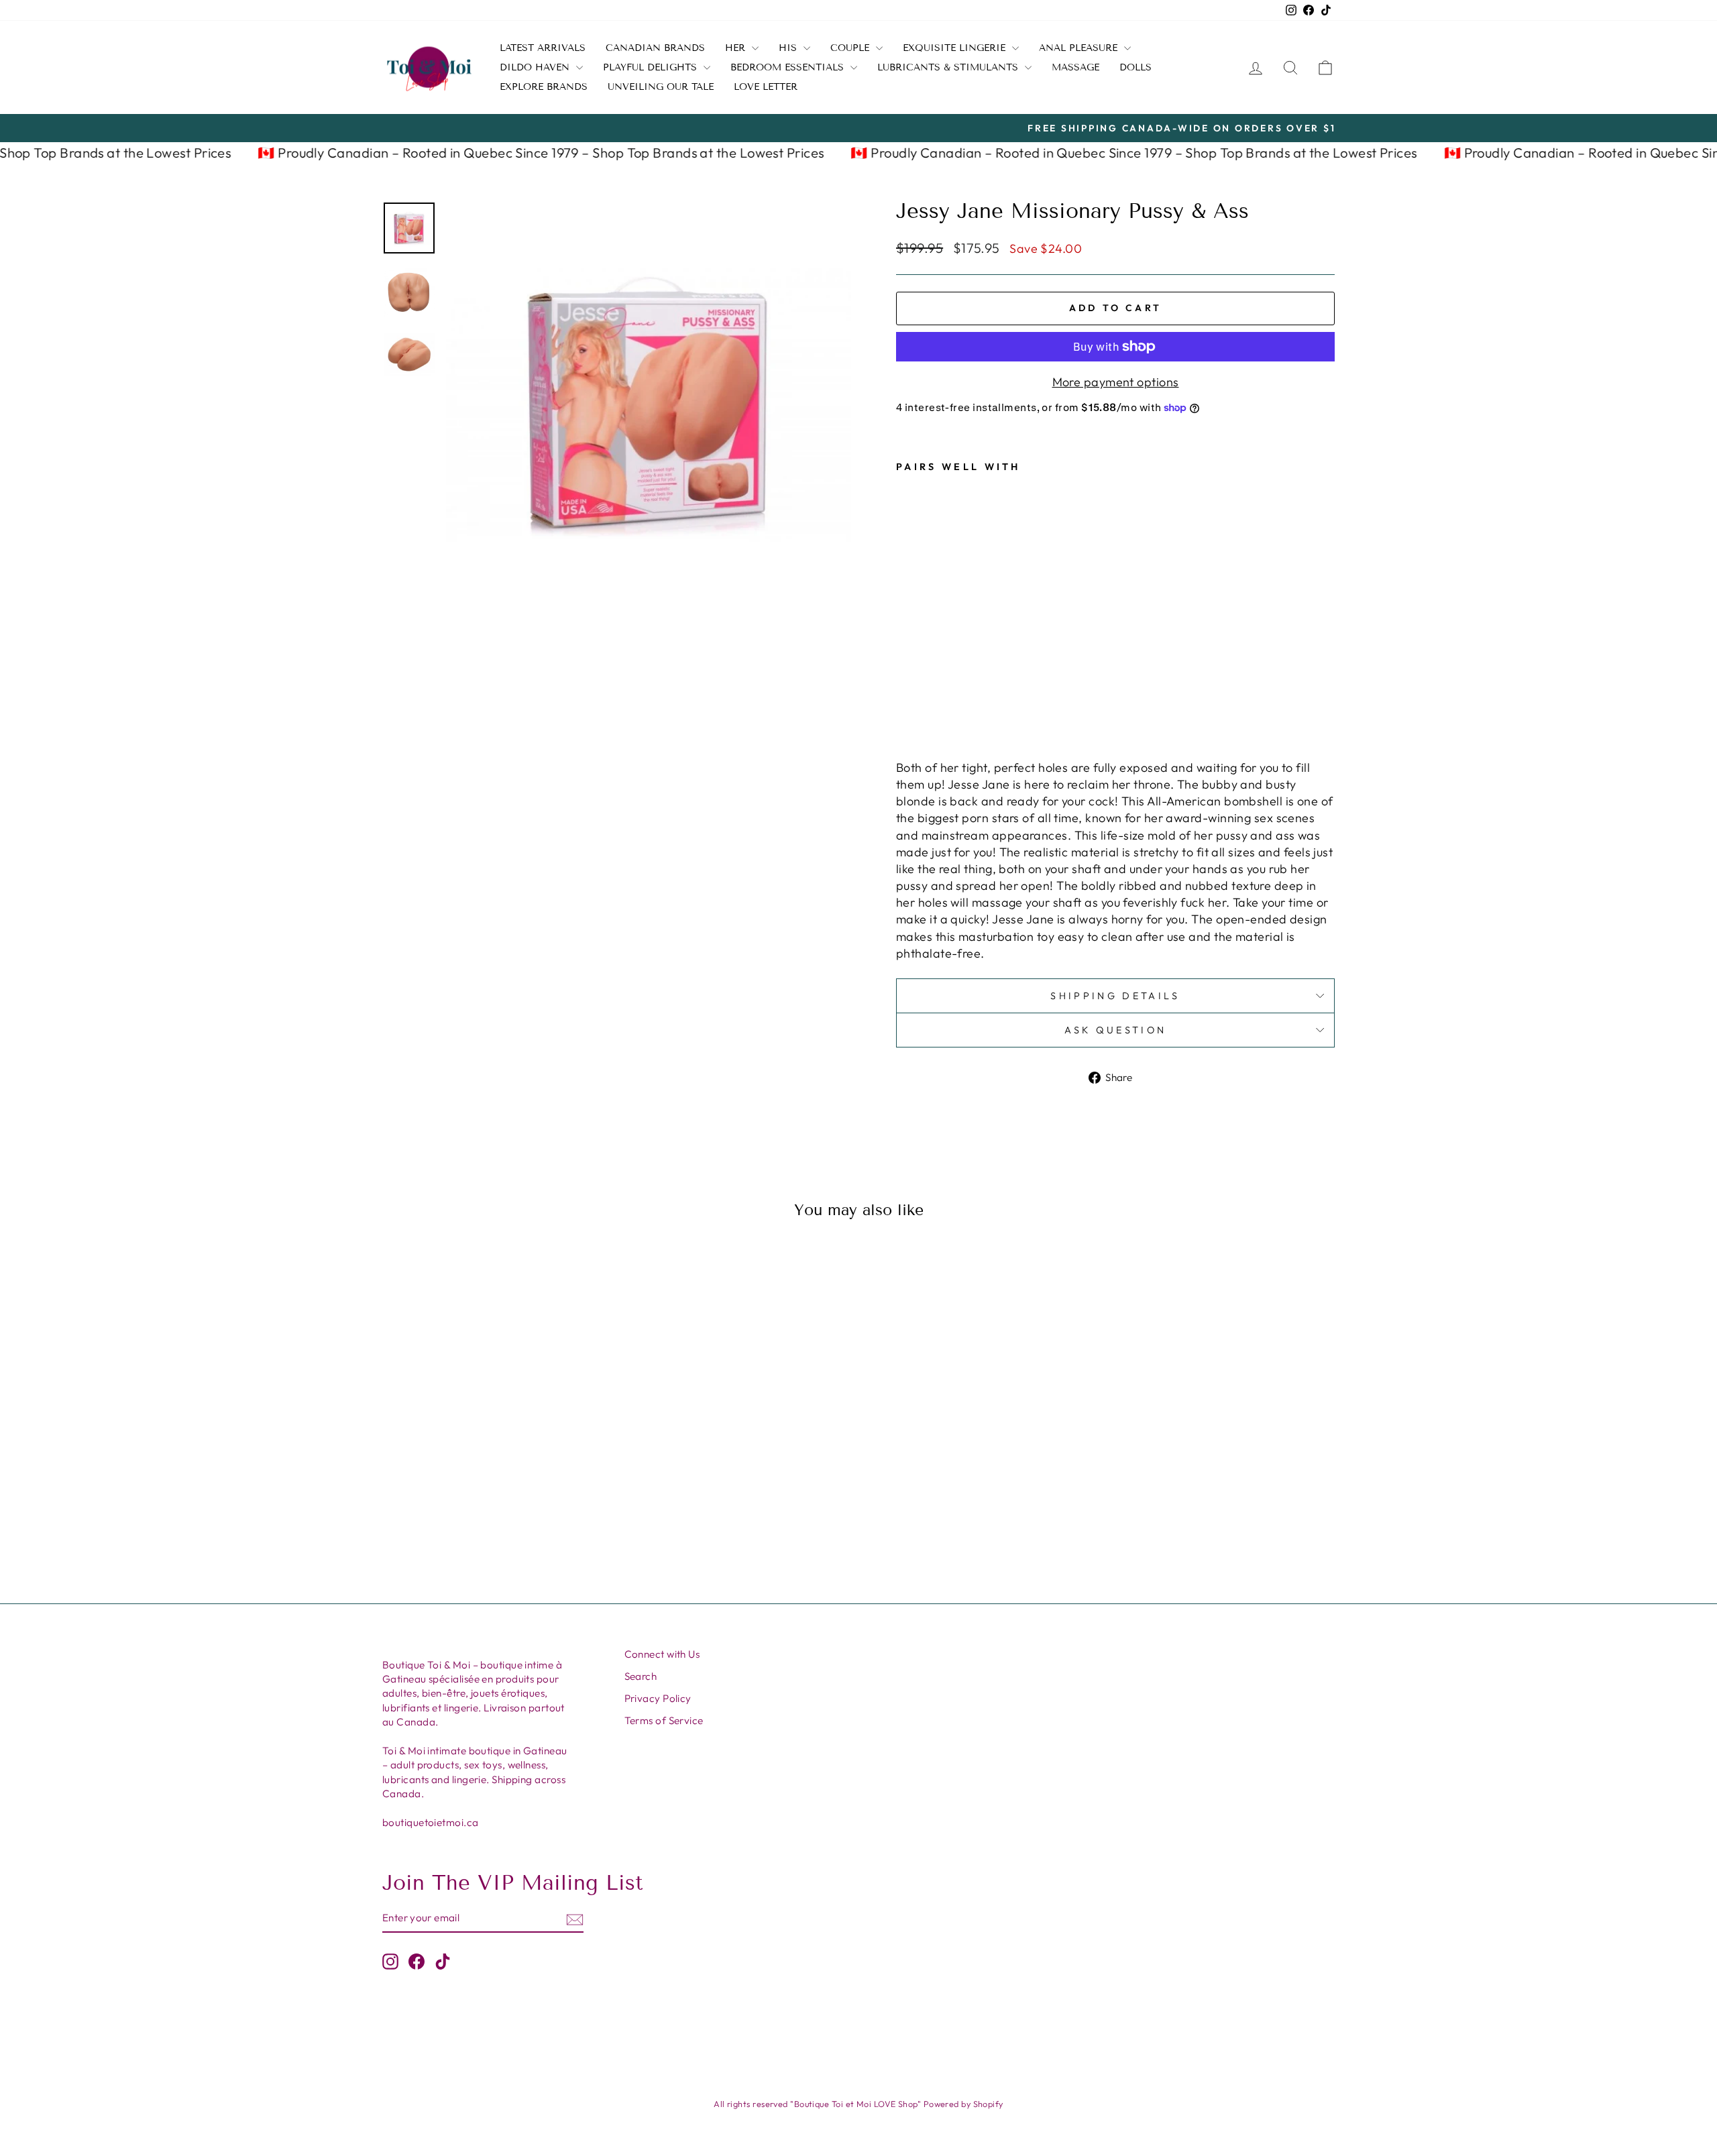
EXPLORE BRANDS (544, 87)
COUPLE (851, 48)
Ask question (1116, 1030)
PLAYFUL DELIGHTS (652, 67)
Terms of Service (664, 1720)
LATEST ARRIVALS (543, 48)
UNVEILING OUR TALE (661, 87)
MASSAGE (1075, 67)
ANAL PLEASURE (1080, 48)
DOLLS (1136, 67)
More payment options (1116, 382)
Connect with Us (662, 1654)
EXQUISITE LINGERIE (956, 48)
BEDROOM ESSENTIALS (789, 67)
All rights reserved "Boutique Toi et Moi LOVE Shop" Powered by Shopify (858, 2104)
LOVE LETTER (766, 87)
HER (737, 48)
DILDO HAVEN (536, 67)
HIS (789, 48)
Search (641, 1676)
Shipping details (1115, 996)
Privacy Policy (658, 1698)
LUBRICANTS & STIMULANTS (949, 67)
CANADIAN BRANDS (655, 48)
